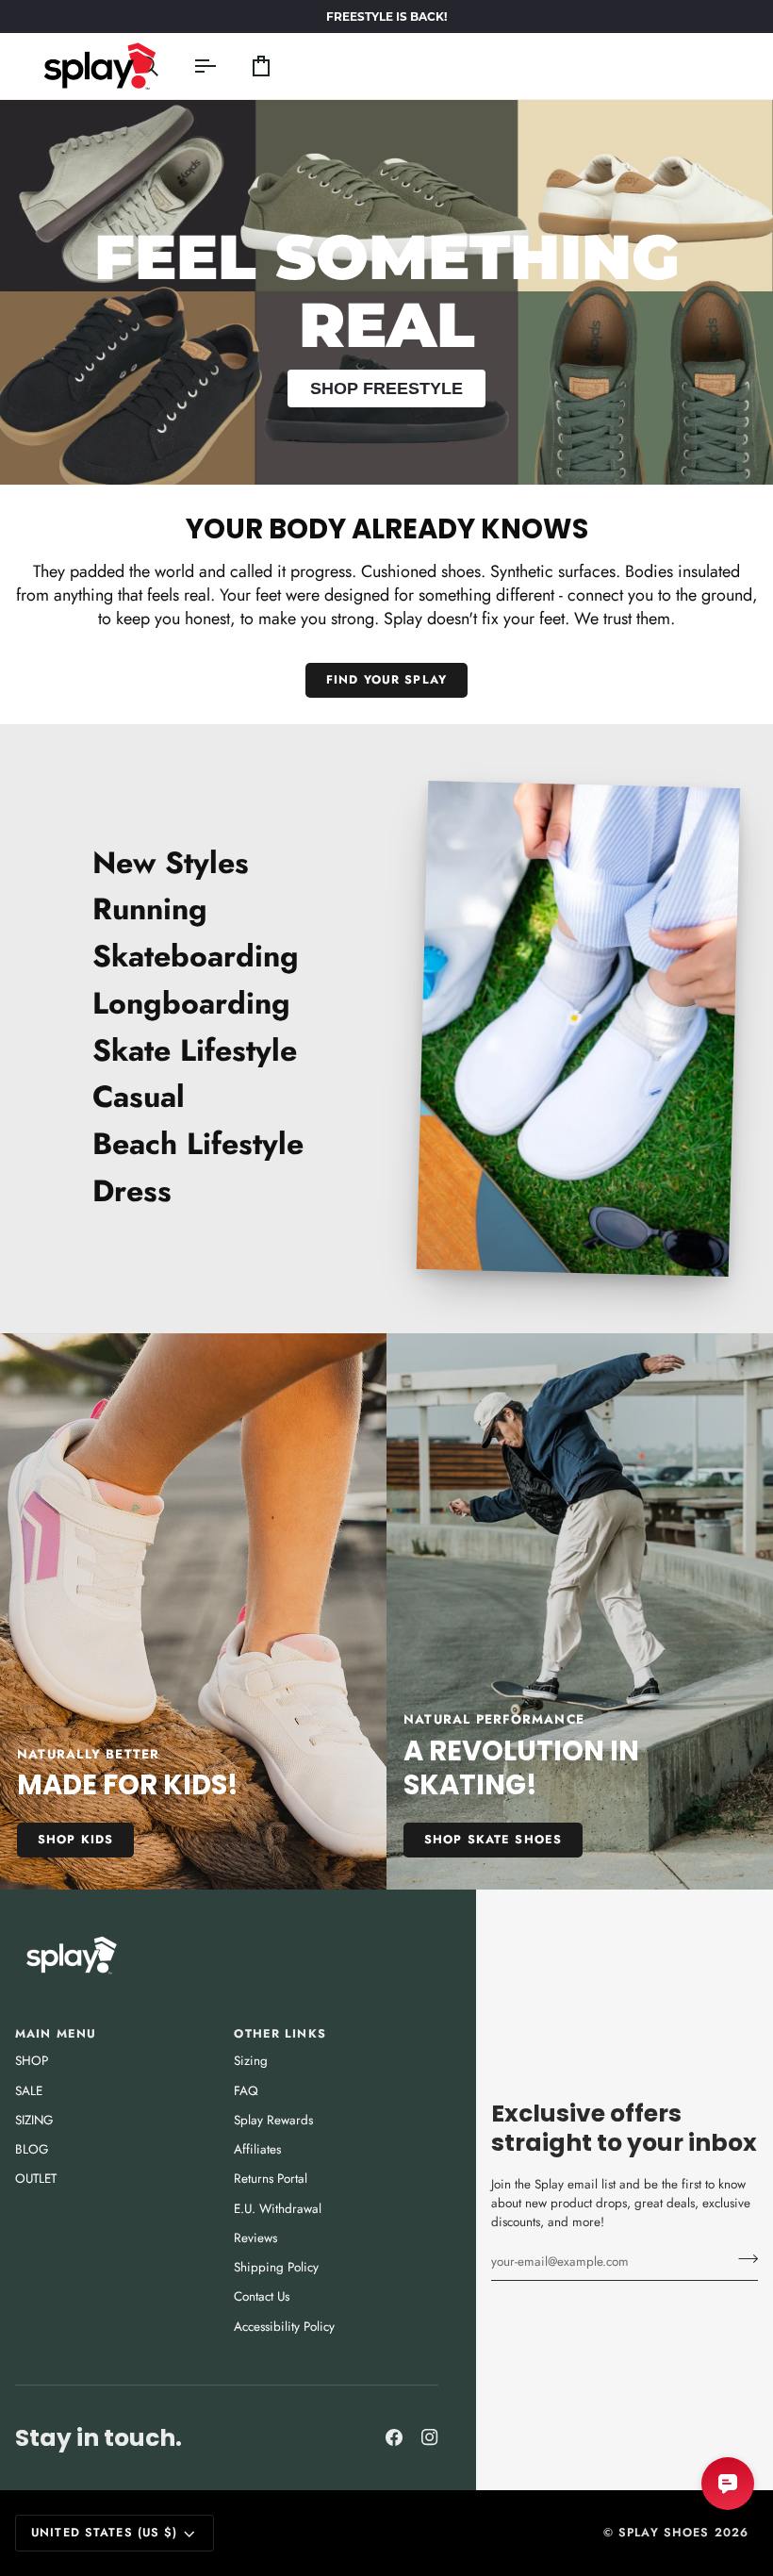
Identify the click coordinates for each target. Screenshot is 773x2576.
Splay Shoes (664, 2533)
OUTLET (36, 2179)
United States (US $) (105, 2533)
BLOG (32, 2149)
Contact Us (262, 2296)
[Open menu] (188, 66)
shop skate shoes (493, 1840)
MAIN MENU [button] (56, 2034)
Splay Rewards (273, 2120)
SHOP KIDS (75, 1840)
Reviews (255, 2238)
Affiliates (257, 2149)
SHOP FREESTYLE (386, 388)
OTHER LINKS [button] (280, 2034)
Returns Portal (271, 2179)
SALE (29, 2091)
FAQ (246, 2091)
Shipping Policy (276, 2267)
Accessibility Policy (284, 2327)
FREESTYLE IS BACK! (386, 17)
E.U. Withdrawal (278, 2209)
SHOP (32, 2061)
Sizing (251, 2061)
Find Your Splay (386, 680)
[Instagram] (430, 2437)
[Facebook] (394, 2437)
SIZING (34, 2120)
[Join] (742, 2259)
